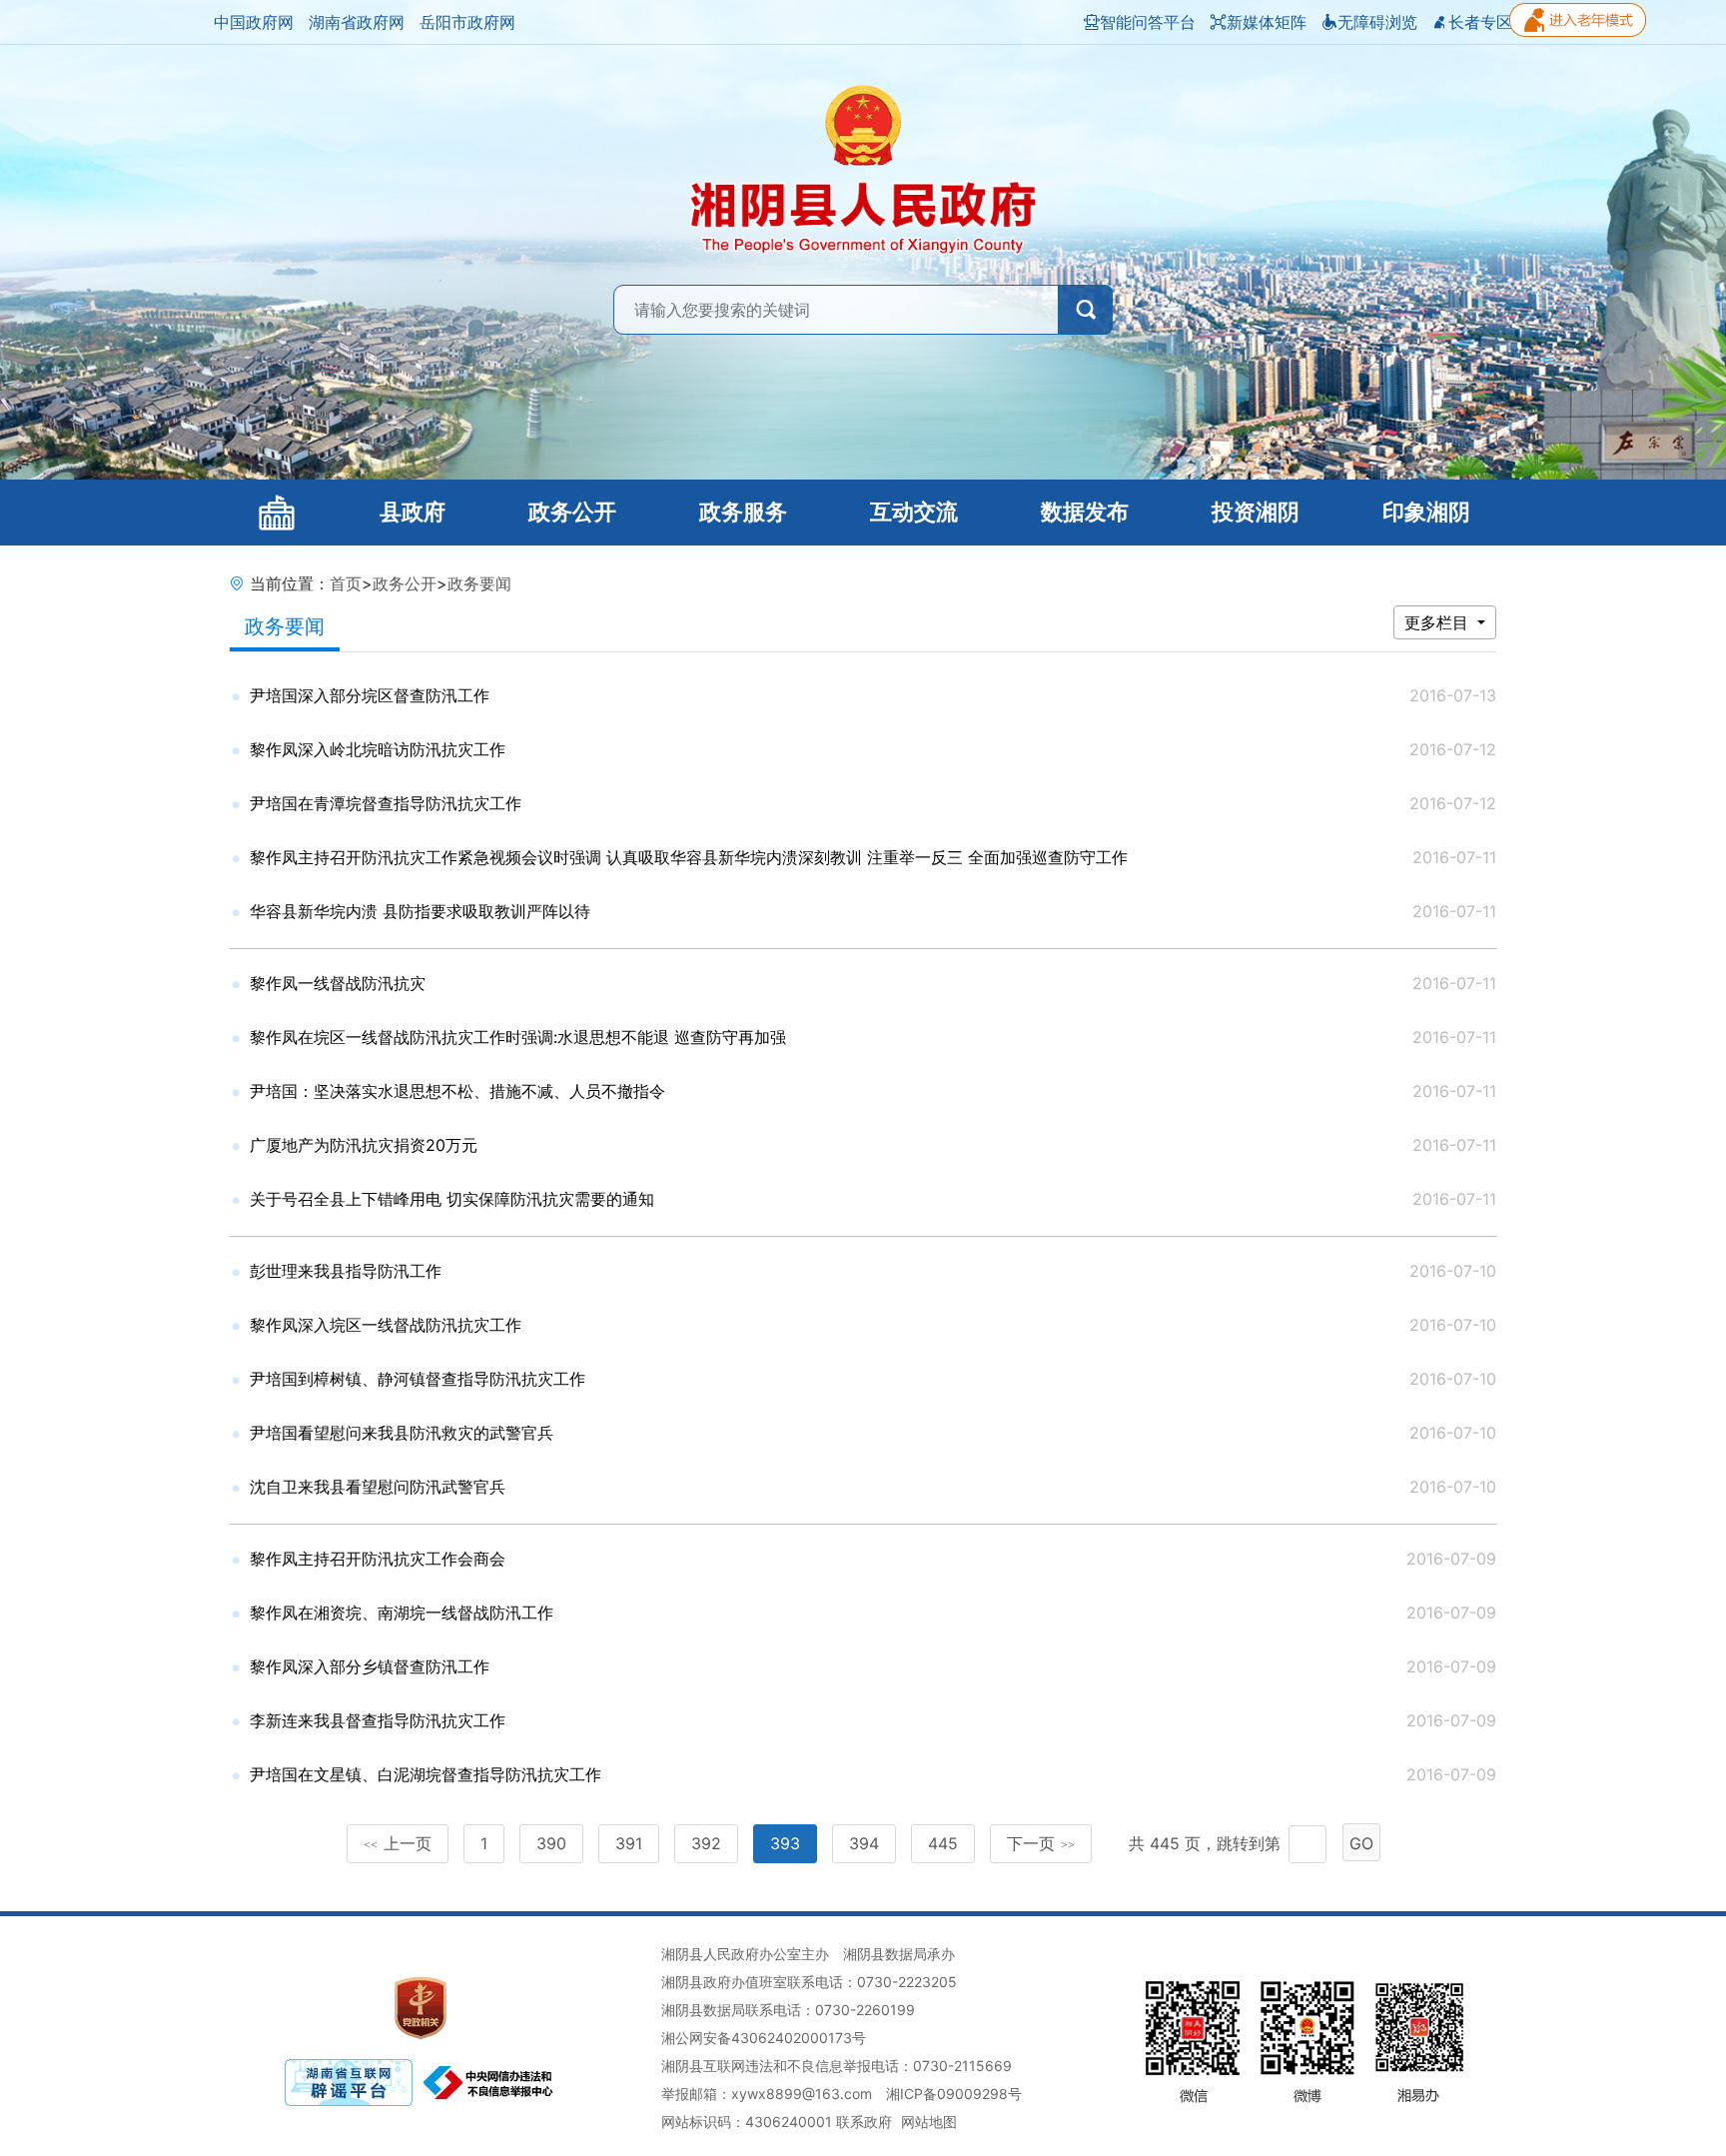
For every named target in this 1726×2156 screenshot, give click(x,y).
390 (551, 1843)
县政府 (413, 512)
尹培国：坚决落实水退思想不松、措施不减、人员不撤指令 (457, 1091)
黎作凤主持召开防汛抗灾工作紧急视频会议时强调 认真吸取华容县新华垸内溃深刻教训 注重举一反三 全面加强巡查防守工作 (689, 857)
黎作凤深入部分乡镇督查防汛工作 (370, 1666)
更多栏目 (1439, 622)
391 (629, 1843)
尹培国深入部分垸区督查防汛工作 (370, 695)
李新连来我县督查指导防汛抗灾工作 (378, 1720)
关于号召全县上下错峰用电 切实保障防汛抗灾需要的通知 (452, 1199)
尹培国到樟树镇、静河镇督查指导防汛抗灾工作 (418, 1379)
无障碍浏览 (1377, 22)
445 (943, 1843)
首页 (346, 583)
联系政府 (864, 2122)
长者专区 (1480, 22)
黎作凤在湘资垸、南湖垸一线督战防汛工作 (402, 1613)
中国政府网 (254, 22)
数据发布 (1085, 512)
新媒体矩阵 (1267, 22)
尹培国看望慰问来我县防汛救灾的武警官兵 (402, 1433)
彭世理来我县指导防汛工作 (346, 1271)
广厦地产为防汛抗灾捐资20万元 (364, 1145)
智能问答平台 (1148, 22)
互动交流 (914, 512)
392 (706, 1843)
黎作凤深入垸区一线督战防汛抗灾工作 (386, 1325)
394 (864, 1843)
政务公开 (572, 512)
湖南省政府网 (357, 22)
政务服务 (743, 512)
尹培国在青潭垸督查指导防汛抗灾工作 (386, 803)
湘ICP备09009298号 (954, 2094)
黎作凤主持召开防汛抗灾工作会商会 (378, 1559)
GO (1361, 1843)
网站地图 (929, 2122)
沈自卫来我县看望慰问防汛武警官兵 (378, 1487)
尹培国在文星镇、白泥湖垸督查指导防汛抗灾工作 (426, 1774)
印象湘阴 (1426, 512)
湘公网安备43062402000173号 (764, 2038)
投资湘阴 (1256, 512)
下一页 (1041, 1843)
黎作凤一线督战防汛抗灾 (338, 983)
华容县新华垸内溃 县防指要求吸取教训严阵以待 (420, 911)
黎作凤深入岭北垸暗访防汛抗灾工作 (378, 749)
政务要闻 (479, 583)
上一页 (398, 1843)
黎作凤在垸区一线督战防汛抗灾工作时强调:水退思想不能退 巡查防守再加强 (518, 1037)
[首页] (276, 513)
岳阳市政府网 (467, 22)
